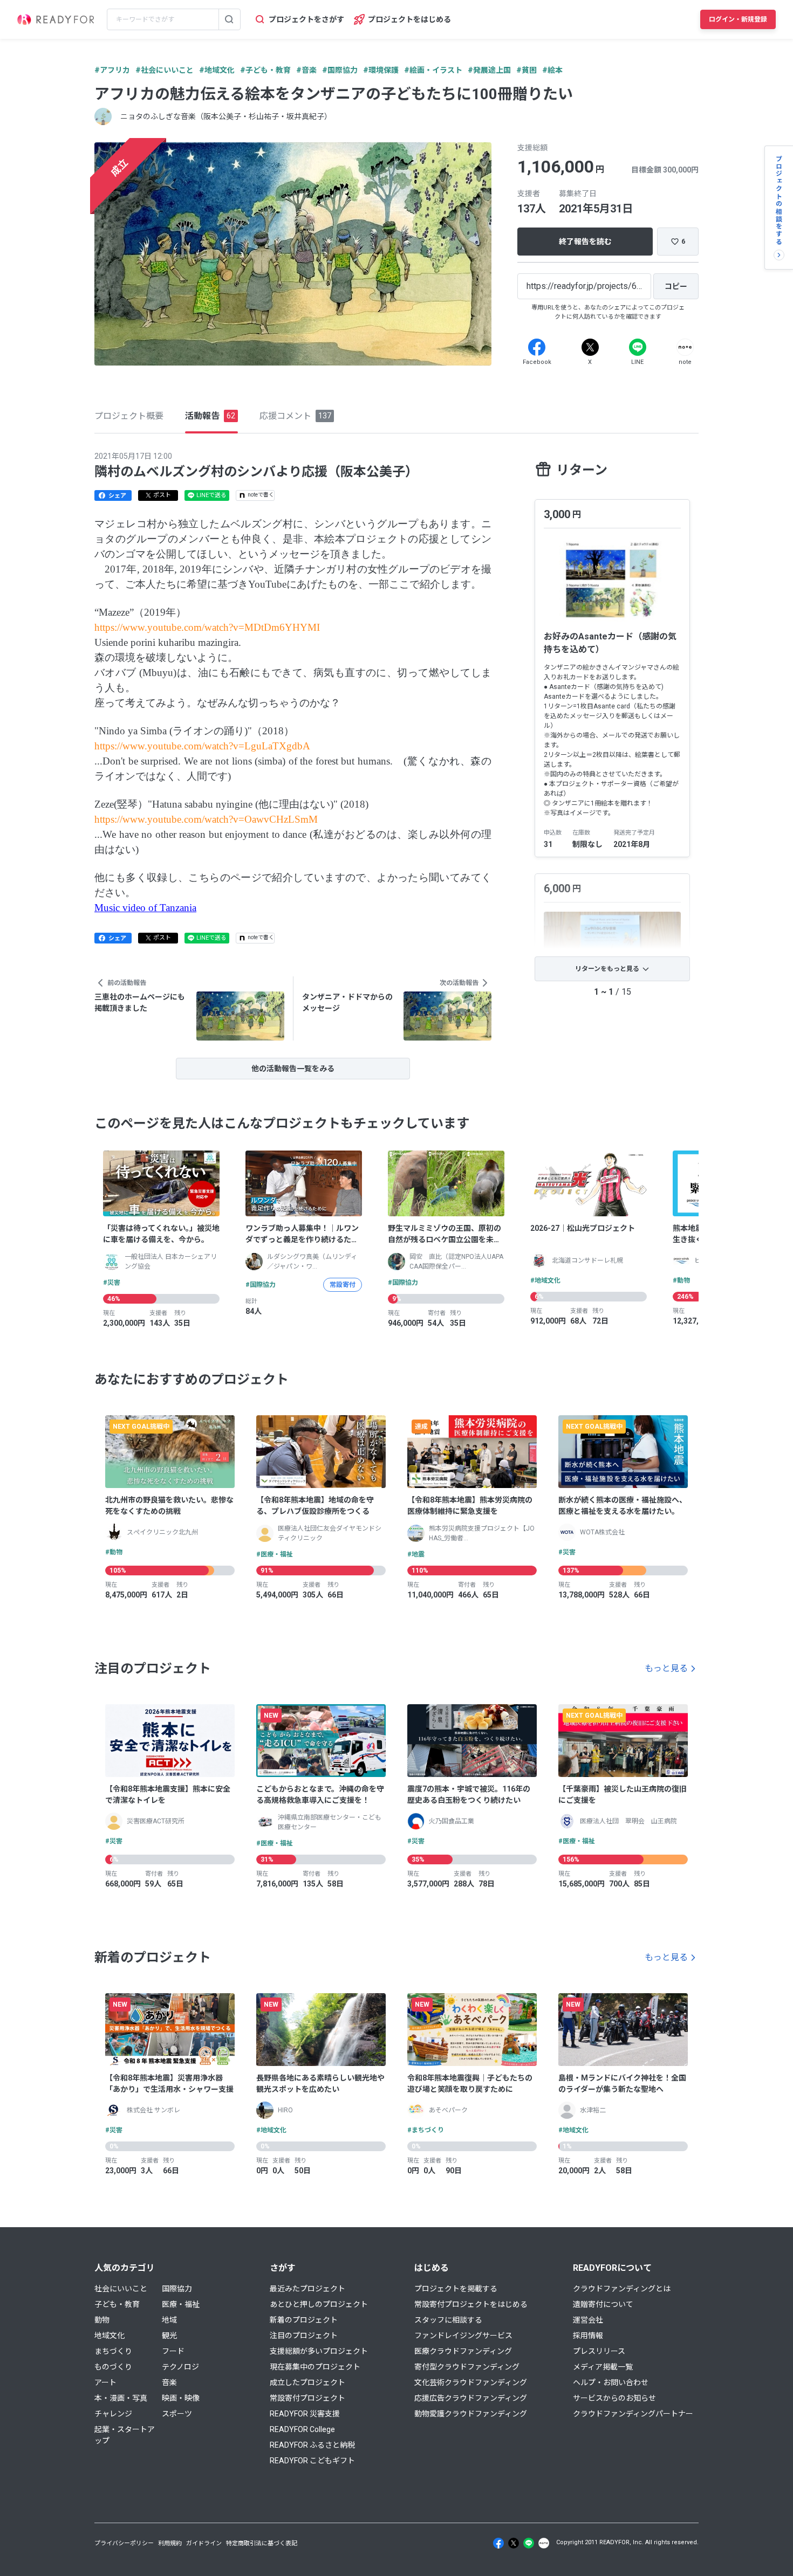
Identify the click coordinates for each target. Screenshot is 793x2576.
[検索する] (229, 19)
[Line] (638, 347)
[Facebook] (537, 347)
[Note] (685, 347)
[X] (590, 347)
